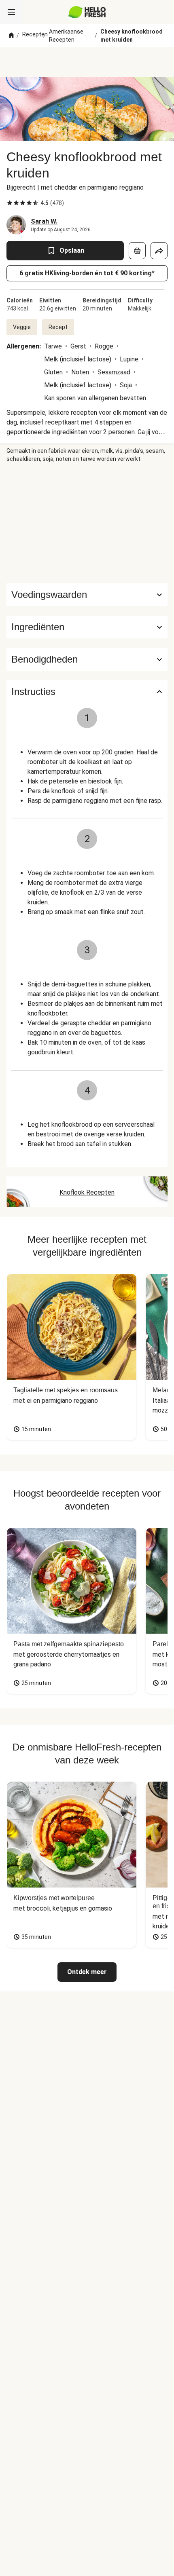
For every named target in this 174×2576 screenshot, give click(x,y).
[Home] (11, 36)
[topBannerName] (87, 62)
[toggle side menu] (11, 12)
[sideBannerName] (87, 523)
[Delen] (159, 251)
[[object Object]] (137, 251)
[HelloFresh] (87, 12)
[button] (87, 627)
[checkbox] (10, 203)
